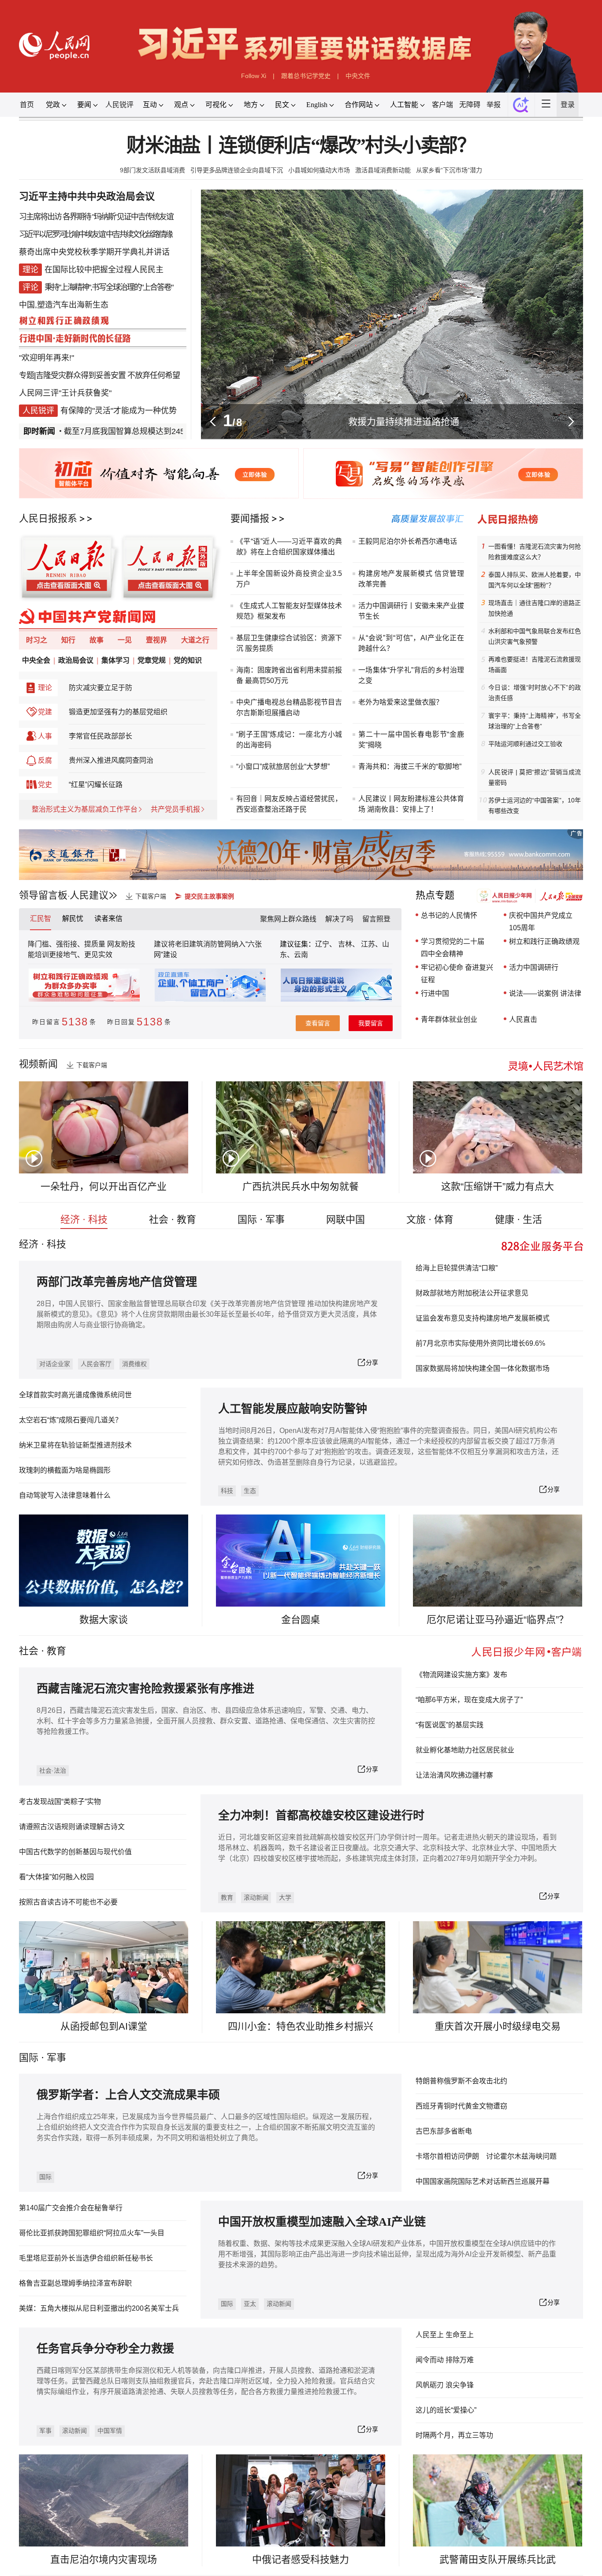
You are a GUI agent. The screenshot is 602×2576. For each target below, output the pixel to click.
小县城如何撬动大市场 (319, 170)
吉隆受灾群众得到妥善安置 (81, 375)
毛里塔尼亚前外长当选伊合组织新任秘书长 (86, 2258)
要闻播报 (250, 518)
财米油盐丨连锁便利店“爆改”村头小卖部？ (301, 146)
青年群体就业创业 (449, 1019)
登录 (568, 105)
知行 (68, 640)
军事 (56, 2058)
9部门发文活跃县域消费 (152, 170)
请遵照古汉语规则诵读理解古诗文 (72, 1827)
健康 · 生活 (518, 1219)
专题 (26, 375)
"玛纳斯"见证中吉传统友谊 (133, 217)
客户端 (442, 105)
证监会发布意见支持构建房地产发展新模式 (483, 1318)
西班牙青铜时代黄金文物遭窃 (461, 2106)
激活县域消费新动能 (383, 170)
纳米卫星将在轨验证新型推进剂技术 (75, 1445)
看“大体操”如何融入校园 (56, 1877)
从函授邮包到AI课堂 (104, 2026)
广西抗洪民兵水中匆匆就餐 (301, 1186)
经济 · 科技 (84, 1219)
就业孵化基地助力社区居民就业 (465, 1750)
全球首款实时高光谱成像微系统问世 (75, 1395)
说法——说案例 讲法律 (545, 993)
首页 (27, 105)
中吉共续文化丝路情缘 (139, 234)
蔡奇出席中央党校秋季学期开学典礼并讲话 (94, 252)
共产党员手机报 (175, 809)
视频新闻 (38, 1064)
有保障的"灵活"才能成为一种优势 (119, 411)
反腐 (45, 760)
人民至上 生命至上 (445, 2335)
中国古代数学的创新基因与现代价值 (75, 1852)
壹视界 (156, 640)
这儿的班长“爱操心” (446, 2410)
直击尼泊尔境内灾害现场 (104, 2559)
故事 (97, 640)
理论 (45, 688)
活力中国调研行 (534, 967)
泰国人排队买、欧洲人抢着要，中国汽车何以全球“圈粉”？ (535, 580)
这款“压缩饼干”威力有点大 (498, 1186)
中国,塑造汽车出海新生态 (64, 305)
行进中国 (435, 993)
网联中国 (346, 1219)
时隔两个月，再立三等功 (454, 2435)
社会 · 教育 (173, 1219)
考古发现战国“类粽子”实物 (60, 1802)
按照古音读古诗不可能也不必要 (68, 1902)
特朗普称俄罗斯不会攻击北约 (461, 2081)
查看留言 (318, 1023)
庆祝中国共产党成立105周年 (541, 922)
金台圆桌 (301, 1620)
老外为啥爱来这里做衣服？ (401, 702)
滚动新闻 (256, 1897)
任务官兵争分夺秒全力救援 (105, 2349)
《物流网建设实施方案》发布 (461, 1675)
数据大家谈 (104, 1620)
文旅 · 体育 (430, 1219)
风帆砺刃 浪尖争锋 (445, 2385)
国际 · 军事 (261, 1219)
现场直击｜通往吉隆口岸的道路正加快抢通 (535, 608)
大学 (285, 1897)
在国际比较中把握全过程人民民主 (104, 270)
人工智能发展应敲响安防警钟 (293, 1409)
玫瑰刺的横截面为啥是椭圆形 (65, 1470)
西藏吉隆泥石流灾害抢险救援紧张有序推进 (145, 1689)
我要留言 (371, 1023)
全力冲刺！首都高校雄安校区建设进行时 (321, 1816)
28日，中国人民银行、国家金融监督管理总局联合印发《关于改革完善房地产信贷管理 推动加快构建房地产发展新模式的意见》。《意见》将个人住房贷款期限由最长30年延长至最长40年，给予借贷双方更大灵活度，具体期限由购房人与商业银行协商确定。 (207, 1314)
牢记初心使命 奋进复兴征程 (457, 974)
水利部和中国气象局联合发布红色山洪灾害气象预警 (535, 636)
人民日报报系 (48, 518)
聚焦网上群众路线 (288, 919)
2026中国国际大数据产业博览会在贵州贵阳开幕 (403, 421)
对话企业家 (55, 1364)
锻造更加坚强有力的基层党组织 (118, 712)
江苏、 (371, 944)
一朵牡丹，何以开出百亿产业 (104, 1186)
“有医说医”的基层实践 (450, 1725)
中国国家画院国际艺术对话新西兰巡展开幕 (483, 2181)
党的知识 (188, 660)
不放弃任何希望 (154, 375)
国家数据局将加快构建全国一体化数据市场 (483, 1368)
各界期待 (77, 217)
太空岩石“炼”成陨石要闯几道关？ (71, 1420)
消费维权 (134, 1364)
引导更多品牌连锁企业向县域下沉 (237, 170)
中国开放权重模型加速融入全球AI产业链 (322, 2222)
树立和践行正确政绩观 (544, 941)
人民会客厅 (96, 1364)
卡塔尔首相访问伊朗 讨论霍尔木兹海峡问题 (486, 2156)
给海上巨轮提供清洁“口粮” (457, 1268)
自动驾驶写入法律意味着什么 (65, 1495)
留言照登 (376, 919)
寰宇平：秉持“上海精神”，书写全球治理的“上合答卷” (535, 721)
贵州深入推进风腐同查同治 (111, 760)
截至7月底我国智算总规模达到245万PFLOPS (102, 431)
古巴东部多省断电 (444, 2131)
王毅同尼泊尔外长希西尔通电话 (408, 541)
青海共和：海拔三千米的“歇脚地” (410, 766)
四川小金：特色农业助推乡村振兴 (301, 2026)
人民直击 (523, 1019)
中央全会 (36, 660)
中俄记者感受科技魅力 (301, 2559)
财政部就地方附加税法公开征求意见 (472, 1293)
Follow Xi (254, 76)
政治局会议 (76, 660)
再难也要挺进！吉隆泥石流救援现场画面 (535, 664)
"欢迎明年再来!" (46, 358)
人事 (45, 736)
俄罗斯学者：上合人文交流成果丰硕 (128, 2095)
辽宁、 (327, 944)
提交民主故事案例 (209, 896)
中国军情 (110, 2431)
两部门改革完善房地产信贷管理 (117, 1282)
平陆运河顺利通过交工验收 (525, 744)
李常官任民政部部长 (100, 736)
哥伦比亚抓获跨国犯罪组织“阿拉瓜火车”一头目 (92, 2233)
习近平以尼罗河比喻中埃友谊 (62, 234)
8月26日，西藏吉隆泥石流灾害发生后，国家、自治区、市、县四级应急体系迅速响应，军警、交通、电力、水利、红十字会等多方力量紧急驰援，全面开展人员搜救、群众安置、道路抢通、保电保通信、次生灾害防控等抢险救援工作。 (206, 1721)
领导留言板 (43, 895)
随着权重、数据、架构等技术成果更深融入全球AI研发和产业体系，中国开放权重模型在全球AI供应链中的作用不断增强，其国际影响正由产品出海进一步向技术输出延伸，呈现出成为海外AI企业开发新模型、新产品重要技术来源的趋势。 (387, 2254)
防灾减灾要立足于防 (100, 688)
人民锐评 (119, 105)
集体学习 (115, 660)
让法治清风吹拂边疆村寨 (454, 1775)
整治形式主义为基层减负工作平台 (85, 809)
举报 (494, 105)
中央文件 (358, 76)
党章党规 (152, 660)
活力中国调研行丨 (386, 606)
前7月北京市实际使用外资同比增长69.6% (480, 1343)
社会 (29, 1651)
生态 (250, 1491)
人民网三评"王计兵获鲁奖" (65, 393)
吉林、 (349, 944)
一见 (125, 640)
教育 (56, 1651)
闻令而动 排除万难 (445, 2360)
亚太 (250, 2304)
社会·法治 (53, 1771)
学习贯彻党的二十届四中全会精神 (453, 948)
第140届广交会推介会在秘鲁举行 (71, 2208)
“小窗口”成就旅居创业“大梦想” (283, 766)
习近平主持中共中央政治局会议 (87, 196)
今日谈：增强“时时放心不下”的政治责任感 (535, 693)
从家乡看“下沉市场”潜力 (449, 170)
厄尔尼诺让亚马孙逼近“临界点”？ (498, 1620)
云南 (301, 955)
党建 (45, 712)
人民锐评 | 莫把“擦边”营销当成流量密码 (535, 777)
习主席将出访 (40, 217)
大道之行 (195, 640)
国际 (29, 2058)
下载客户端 (151, 896)
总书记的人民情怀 (449, 915)
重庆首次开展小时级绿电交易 (498, 2026)
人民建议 (89, 895)
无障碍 (470, 105)
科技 (227, 1491)
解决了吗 (339, 919)
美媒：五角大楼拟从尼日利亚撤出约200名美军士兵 (99, 2308)
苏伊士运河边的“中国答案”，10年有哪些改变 (535, 805)
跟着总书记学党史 (306, 76)
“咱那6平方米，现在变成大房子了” (469, 1700)
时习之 (37, 640)
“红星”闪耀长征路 (96, 785)
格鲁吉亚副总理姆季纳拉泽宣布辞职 (75, 2283)
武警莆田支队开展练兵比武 (498, 2559)
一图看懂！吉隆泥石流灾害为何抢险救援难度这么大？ (535, 552)
